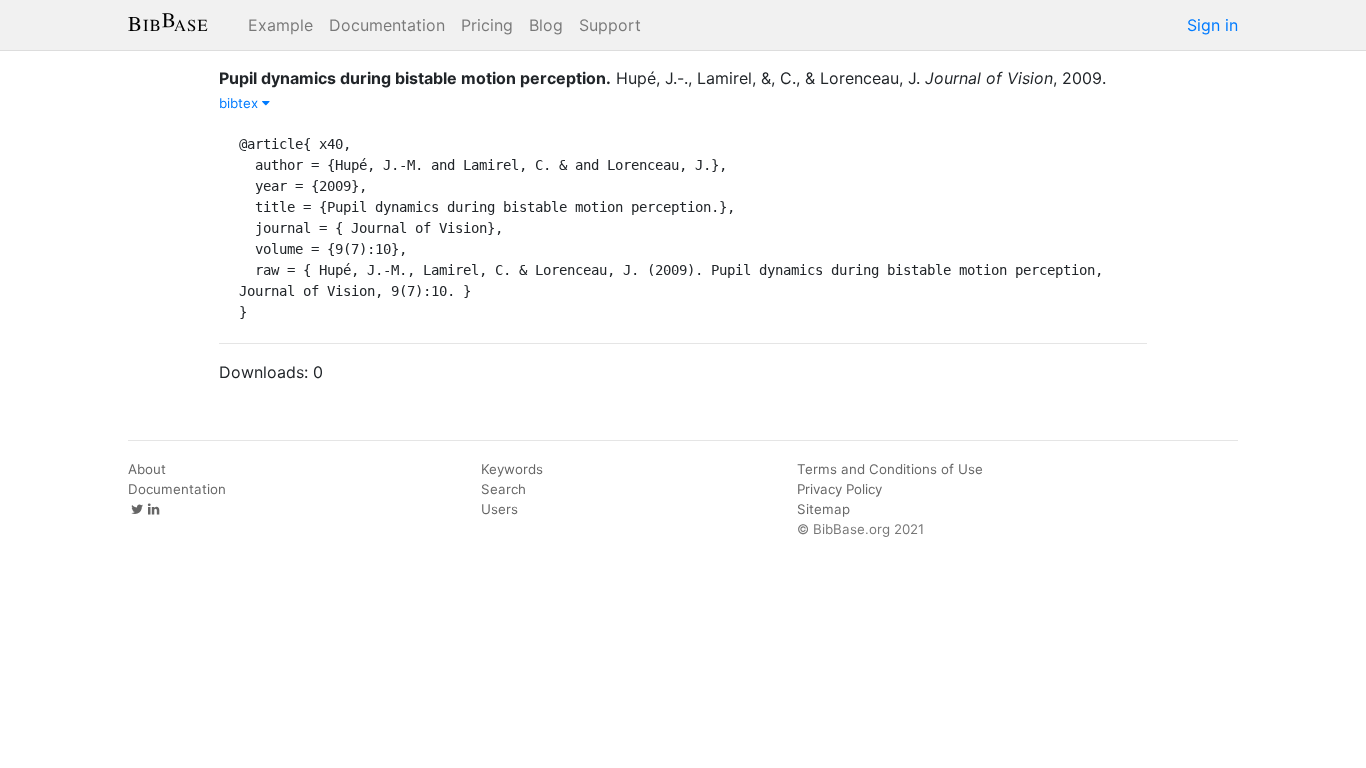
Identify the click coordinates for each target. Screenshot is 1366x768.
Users (499, 509)
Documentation (387, 25)
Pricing (487, 25)
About (147, 469)
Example (280, 25)
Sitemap (823, 509)
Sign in (1212, 25)
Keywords (512, 469)
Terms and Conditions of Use (890, 469)
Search (503, 489)
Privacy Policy (839, 489)
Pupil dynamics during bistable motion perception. (415, 78)
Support (610, 25)
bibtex (240, 103)
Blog (546, 25)
